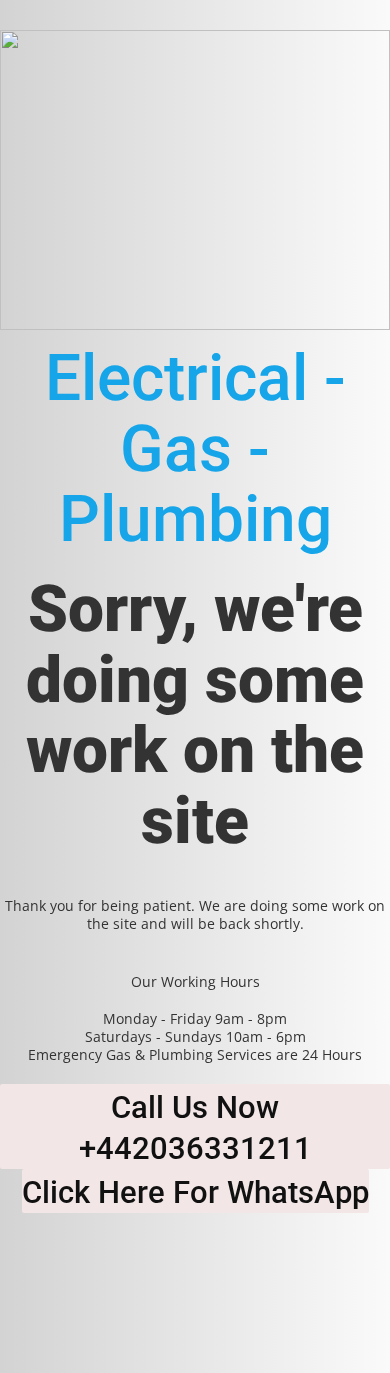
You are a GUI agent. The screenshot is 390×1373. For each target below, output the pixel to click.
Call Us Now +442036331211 (195, 1127)
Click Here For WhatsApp (195, 1192)
